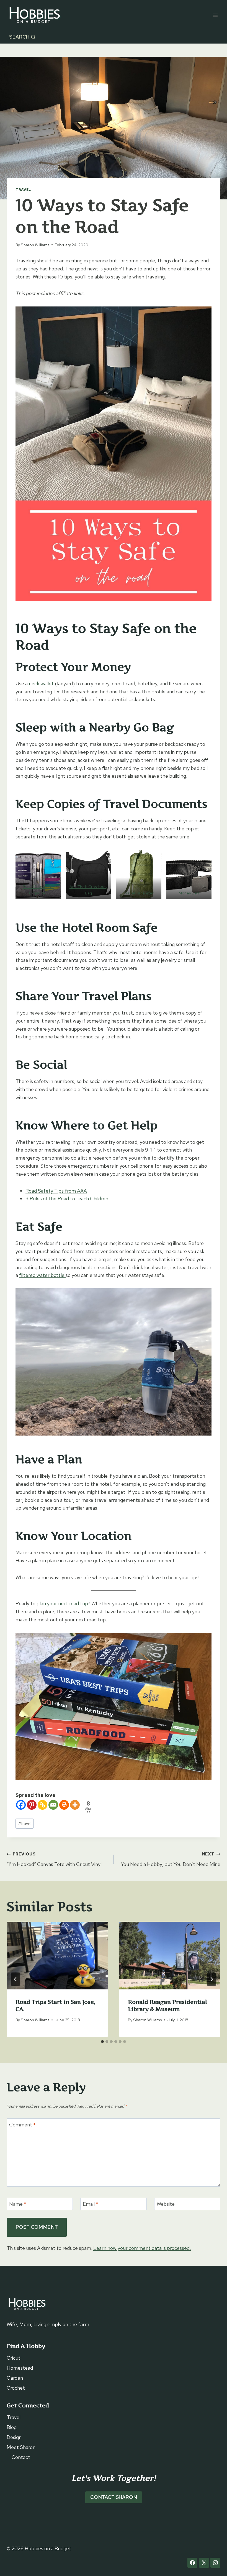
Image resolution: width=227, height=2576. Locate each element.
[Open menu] (215, 15)
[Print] (64, 1805)
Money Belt (189, 893)
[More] (75, 1805)
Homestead (20, 2368)
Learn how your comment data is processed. (142, 2248)
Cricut (14, 2358)
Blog (12, 2427)
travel (25, 1823)
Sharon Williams (35, 245)
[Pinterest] (32, 1805)
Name (18, 2204)
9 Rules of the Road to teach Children (67, 1199)
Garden (15, 2378)
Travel (23, 190)
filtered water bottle (42, 1275)
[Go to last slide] (16, 1979)
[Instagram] (215, 2563)
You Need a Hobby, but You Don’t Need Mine (171, 1859)
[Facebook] (21, 1805)
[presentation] (57, 1956)
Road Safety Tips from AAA (56, 1191)
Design (14, 2437)
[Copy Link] (42, 1805)
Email (91, 2204)
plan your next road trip (62, 1603)
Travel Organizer (139, 893)
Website (166, 2204)
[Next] (211, 1979)
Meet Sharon (21, 2447)
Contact (21, 2457)
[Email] (53, 1805)
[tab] (102, 2042)
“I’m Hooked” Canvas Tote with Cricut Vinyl (54, 1859)
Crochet (16, 2388)
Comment (22, 2125)
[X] (204, 2563)
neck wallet (41, 684)
